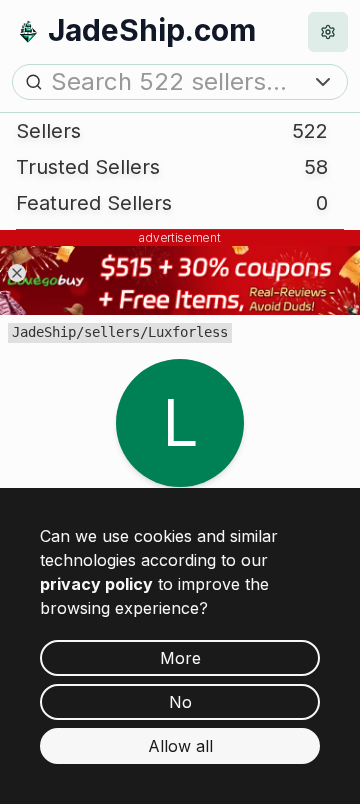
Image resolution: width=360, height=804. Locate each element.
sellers (112, 332)
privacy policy (96, 584)
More (180, 658)
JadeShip (44, 332)
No (180, 702)
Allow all (180, 746)
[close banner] (17, 273)
